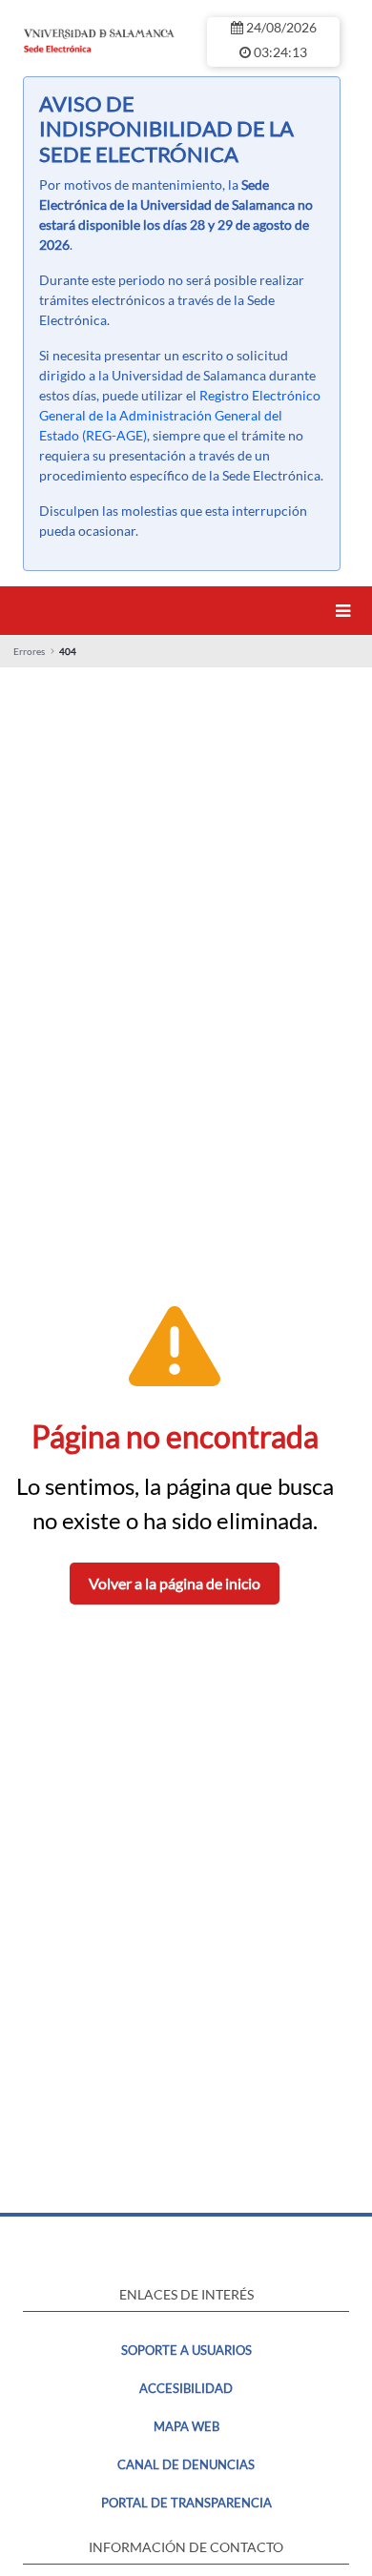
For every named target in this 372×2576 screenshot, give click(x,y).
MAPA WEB (186, 2426)
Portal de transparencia (186, 2503)
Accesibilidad (186, 2388)
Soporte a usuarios (186, 2350)
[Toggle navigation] (346, 611)
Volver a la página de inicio (175, 1583)
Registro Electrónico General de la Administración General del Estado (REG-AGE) (180, 415)
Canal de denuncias (186, 2464)
